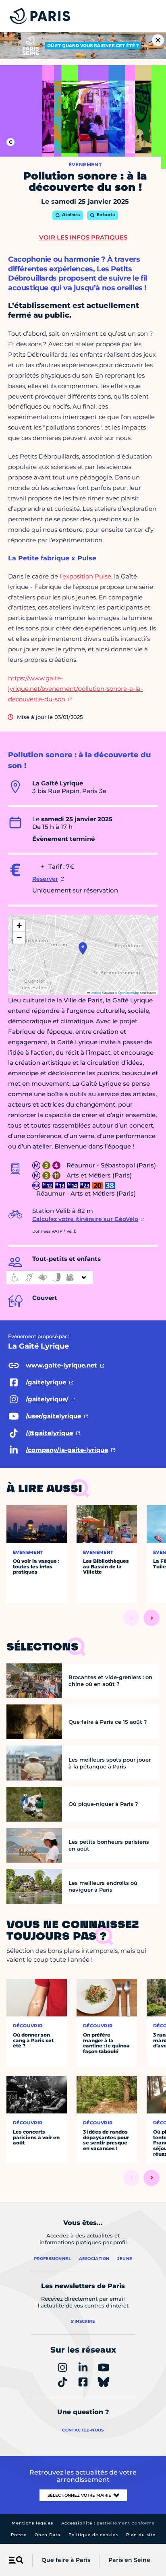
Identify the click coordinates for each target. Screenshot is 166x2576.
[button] (83, 948)
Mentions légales (32, 2523)
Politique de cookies (93, 2535)
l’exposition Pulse (85, 576)
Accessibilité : (108, 2523)
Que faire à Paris (66, 2560)
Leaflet (95, 993)
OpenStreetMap (129, 993)
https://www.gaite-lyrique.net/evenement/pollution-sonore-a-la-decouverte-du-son (76, 689)
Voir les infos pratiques (83, 237)
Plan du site (141, 2535)
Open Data (48, 2535)
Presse (19, 2535)
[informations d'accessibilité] (50, 1277)
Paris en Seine (129, 2560)
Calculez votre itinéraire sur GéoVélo (85, 1219)
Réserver (45, 879)
